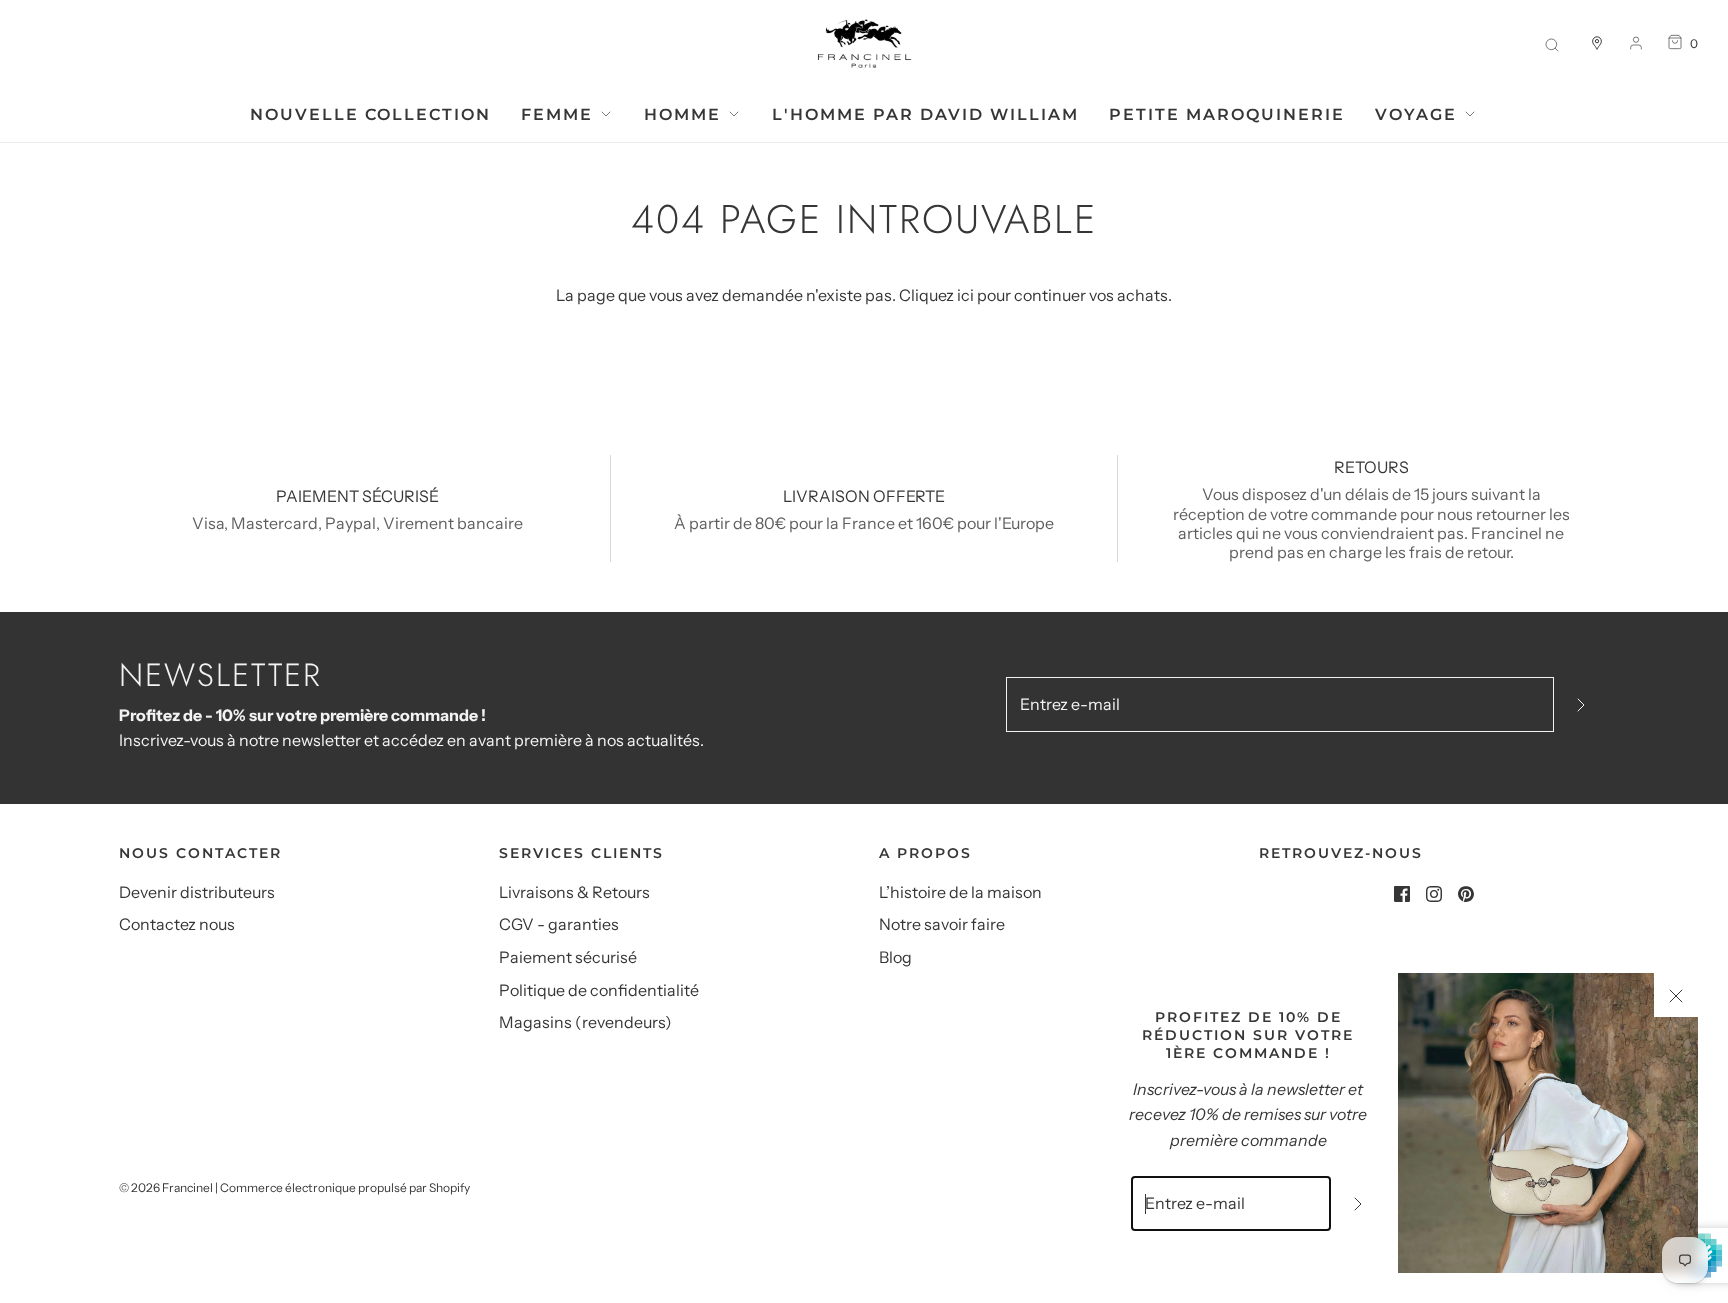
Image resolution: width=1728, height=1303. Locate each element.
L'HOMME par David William (925, 114)
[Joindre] (1581, 704)
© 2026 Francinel (166, 1187)
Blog (895, 957)
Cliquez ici (936, 295)
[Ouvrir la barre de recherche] (1552, 43)
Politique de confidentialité (599, 990)
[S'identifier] (1636, 43)
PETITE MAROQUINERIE (1227, 114)
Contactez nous (177, 924)
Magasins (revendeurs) (585, 1022)
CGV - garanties (559, 924)
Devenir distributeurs (197, 892)
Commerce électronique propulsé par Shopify (345, 1187)
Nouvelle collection (370, 114)
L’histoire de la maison (960, 892)
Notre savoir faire (942, 924)
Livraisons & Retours (574, 892)
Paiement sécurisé (568, 957)
